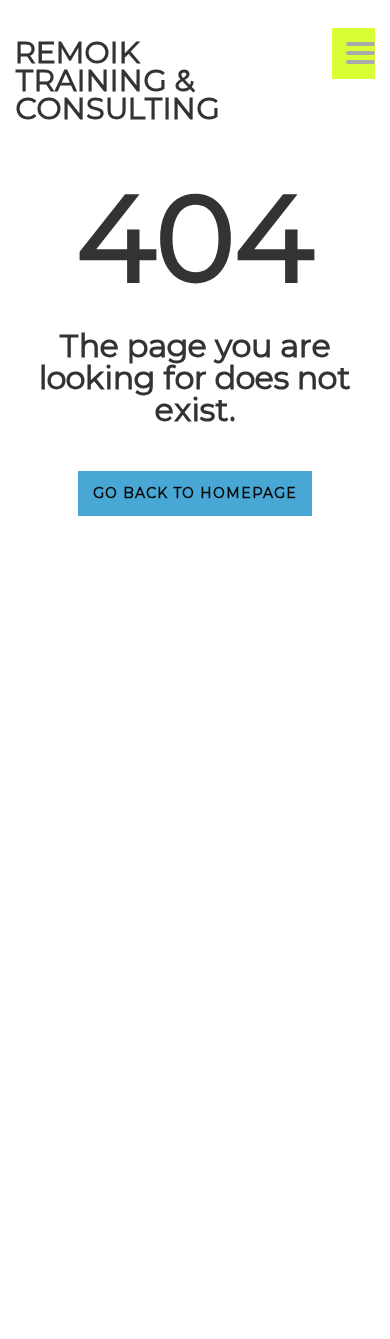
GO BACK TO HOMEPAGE (195, 493)
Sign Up (117, 1304)
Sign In (168, 1304)
